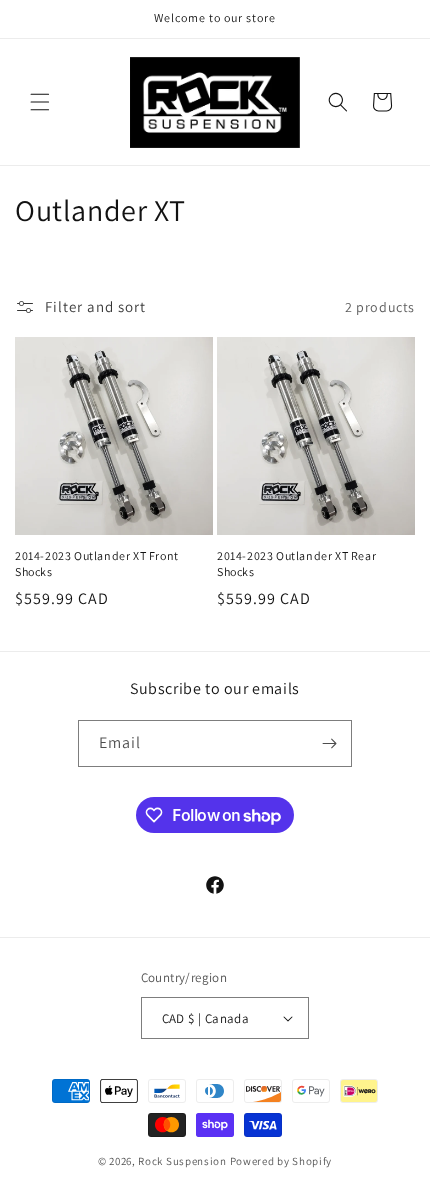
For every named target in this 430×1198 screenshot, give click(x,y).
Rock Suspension (182, 1161)
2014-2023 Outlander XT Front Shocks (97, 563)
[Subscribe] (329, 743)
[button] (40, 102)
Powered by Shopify (281, 1161)
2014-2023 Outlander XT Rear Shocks (296, 563)
